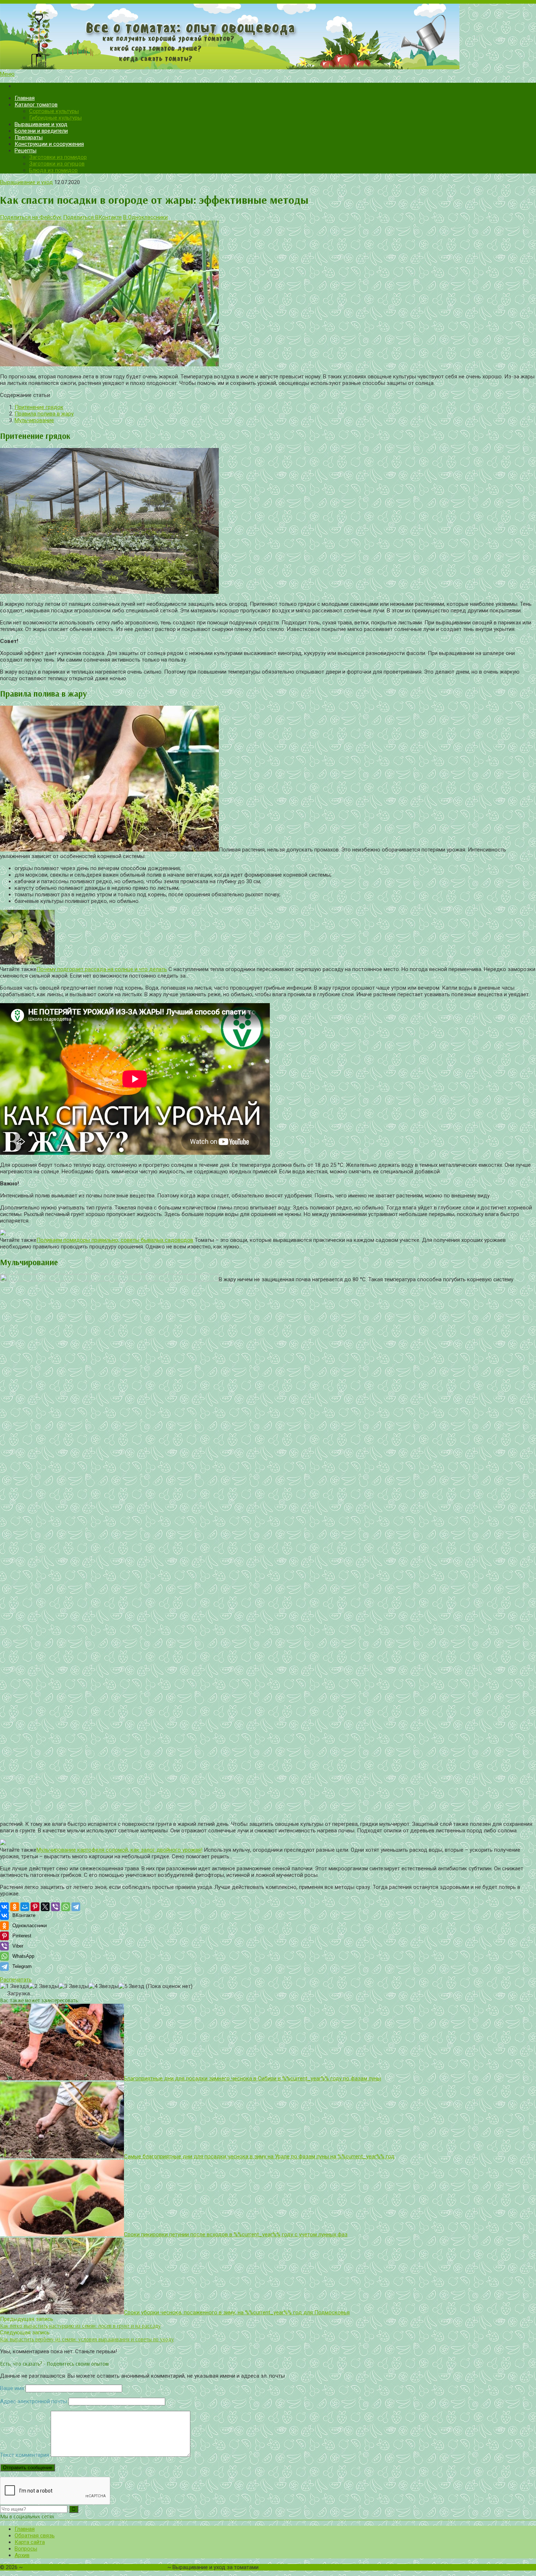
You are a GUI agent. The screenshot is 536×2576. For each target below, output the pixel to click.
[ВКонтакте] (4, 1907)
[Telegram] (76, 1907)
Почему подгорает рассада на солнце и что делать (102, 969)
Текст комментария (25, 2455)
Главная (25, 98)
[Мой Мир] (25, 1907)
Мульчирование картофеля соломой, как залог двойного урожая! (119, 1850)
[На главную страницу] (268, 37)
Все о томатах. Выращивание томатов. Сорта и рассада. (95, 2567)
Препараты (29, 137)
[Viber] (55, 1907)
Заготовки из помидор (58, 157)
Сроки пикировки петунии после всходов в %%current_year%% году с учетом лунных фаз (236, 2234)
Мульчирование (34, 420)
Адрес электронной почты (34, 2401)
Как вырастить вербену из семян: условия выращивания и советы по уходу (87, 2339)
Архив (22, 2555)
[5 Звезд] (131, 1986)
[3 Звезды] (74, 1986)
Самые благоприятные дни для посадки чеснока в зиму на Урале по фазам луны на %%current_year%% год (259, 2156)
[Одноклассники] (15, 1907)
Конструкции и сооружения (49, 144)
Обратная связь (35, 2536)
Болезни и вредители (41, 131)
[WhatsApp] (66, 1907)
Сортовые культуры (54, 111)
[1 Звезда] (14, 1986)
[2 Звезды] (44, 1986)
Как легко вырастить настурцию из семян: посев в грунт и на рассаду (80, 2326)
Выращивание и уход (41, 124)
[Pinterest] (35, 1907)
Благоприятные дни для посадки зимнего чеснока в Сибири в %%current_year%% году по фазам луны (253, 2078)
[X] (45, 1907)
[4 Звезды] (104, 1986)
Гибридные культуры (55, 118)
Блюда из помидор (53, 170)
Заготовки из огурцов (57, 164)
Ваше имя (12, 2388)
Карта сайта (30, 2542)
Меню (7, 74)
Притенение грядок (39, 407)
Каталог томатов (36, 105)
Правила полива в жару (44, 414)
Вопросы (26, 2549)
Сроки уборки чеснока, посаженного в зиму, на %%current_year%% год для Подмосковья (237, 2312)
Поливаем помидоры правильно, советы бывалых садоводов (115, 1240)
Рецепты (26, 151)
